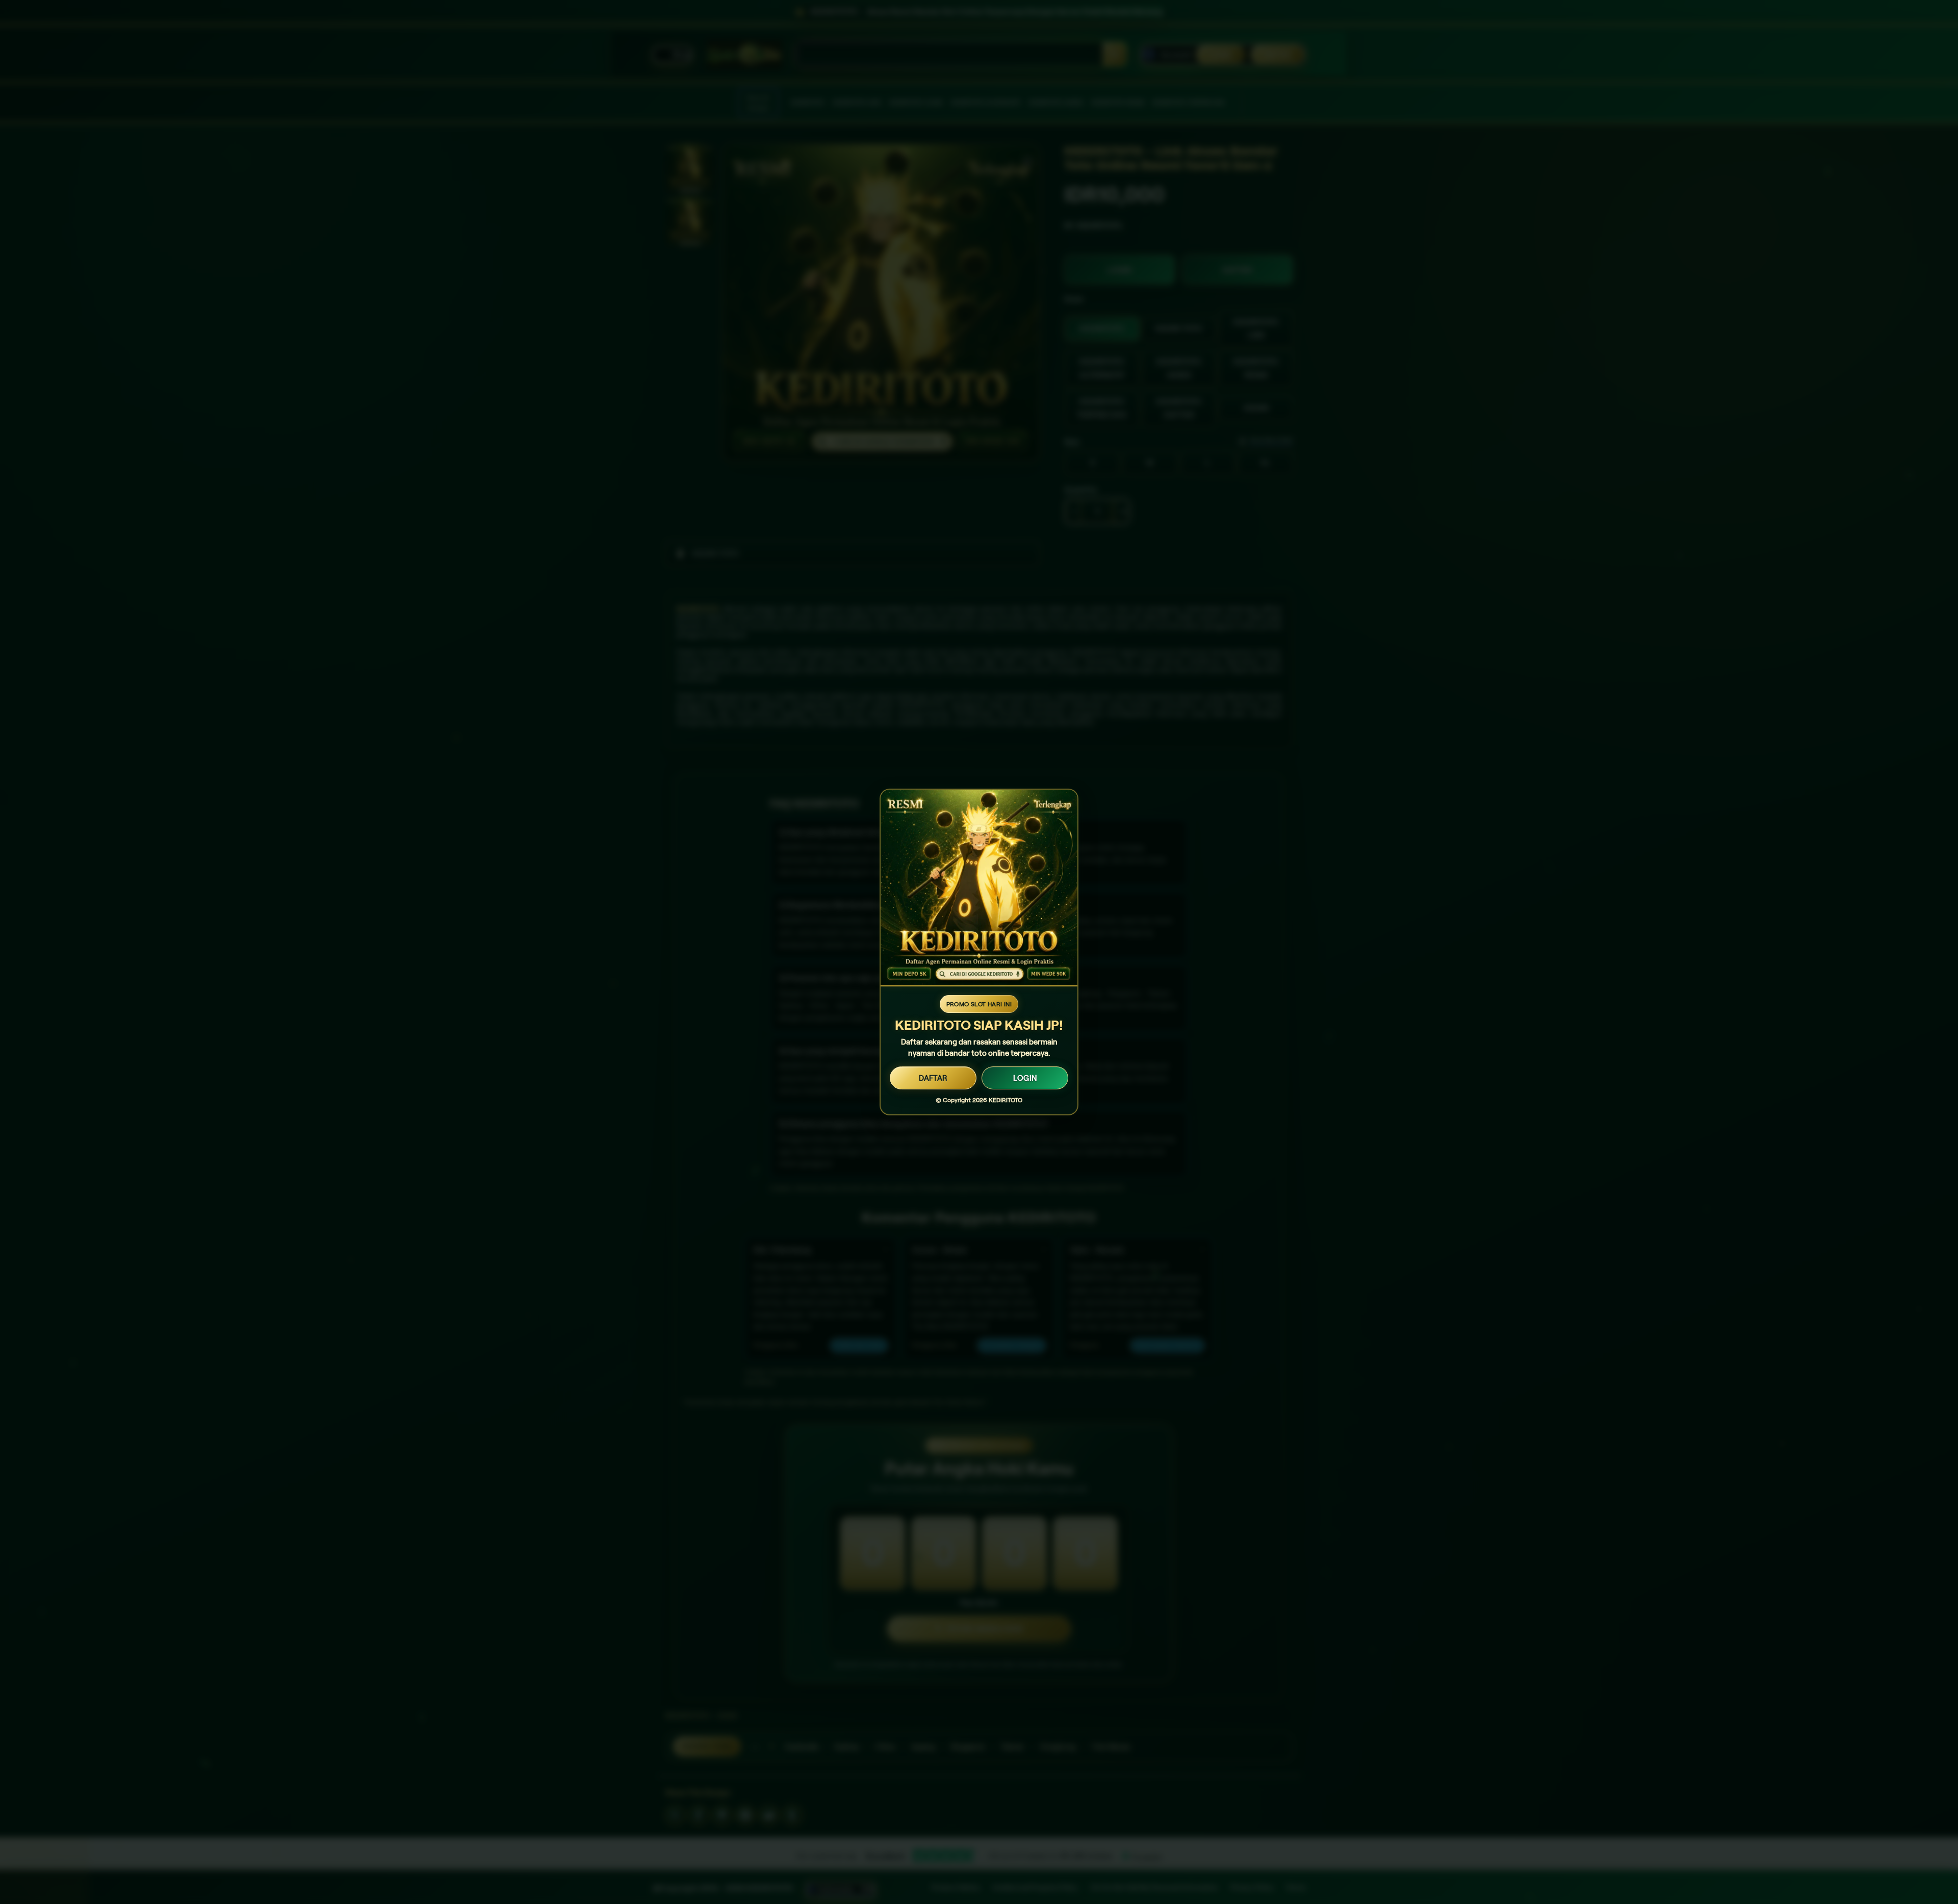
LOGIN (1025, 1078)
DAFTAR (933, 1078)
